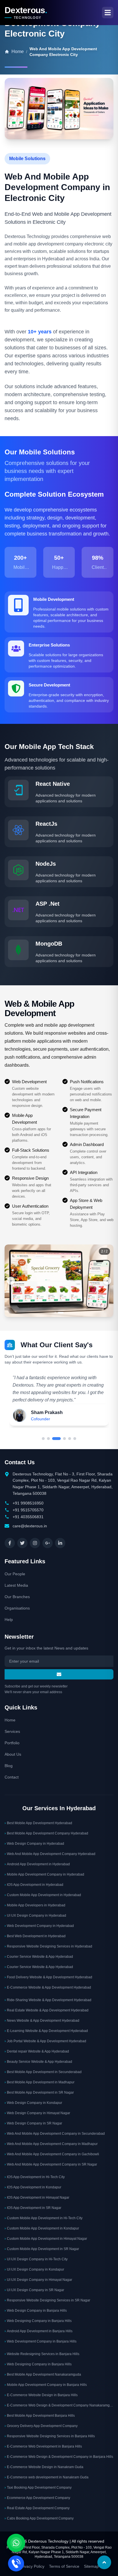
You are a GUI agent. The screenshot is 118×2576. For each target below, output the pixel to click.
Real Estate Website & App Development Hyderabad (47, 2010)
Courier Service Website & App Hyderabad (39, 1957)
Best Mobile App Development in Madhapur (40, 2082)
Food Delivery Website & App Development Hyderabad (48, 1977)
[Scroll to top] (104, 2562)
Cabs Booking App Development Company (39, 2518)
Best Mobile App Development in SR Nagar (39, 2092)
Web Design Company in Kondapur (33, 2103)
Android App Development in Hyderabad (37, 1864)
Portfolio (12, 1743)
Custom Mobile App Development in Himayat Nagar (46, 2239)
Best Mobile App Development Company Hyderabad (46, 1833)
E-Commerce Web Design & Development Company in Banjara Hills (59, 2457)
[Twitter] (22, 1543)
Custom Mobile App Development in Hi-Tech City (44, 2218)
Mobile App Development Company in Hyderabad (44, 1874)
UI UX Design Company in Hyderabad (35, 1916)
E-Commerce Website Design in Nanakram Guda (44, 2467)
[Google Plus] (48, 1543)
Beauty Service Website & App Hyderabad (38, 2062)
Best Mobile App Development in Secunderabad (43, 2072)
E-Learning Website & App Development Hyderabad (46, 2031)
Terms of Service (64, 2566)
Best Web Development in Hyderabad (35, 1936)
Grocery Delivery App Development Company (41, 2426)
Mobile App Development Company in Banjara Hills (46, 2385)
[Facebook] (10, 1543)
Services (12, 1731)
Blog (9, 1766)
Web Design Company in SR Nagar (33, 2123)
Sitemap (91, 2566)
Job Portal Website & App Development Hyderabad (45, 2041)
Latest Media (16, 1585)
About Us (13, 1754)
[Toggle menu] (108, 13)
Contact (12, 1777)
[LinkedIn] (60, 1543)
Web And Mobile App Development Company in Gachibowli (52, 2154)
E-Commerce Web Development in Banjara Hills (43, 2446)
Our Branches (17, 1597)
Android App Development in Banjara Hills (39, 2331)
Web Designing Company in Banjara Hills (38, 2321)
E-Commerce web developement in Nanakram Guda (47, 2477)
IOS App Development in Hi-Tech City (35, 2177)
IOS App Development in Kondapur (33, 2187)
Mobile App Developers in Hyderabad (35, 1905)
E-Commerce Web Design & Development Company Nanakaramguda (59, 2405)
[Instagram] (35, 1543)
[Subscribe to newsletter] (59, 1674)
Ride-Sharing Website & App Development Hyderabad (48, 2000)
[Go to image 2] (63, 1313)
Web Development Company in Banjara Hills (41, 2341)
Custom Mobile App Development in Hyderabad (43, 1895)
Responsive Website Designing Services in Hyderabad (48, 1946)
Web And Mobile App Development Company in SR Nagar (51, 2164)
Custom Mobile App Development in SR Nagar (42, 2249)
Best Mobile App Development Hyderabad (38, 1823)
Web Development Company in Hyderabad (39, 1926)
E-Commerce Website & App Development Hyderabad (48, 1987)
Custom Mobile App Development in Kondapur (42, 2228)
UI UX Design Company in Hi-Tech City (36, 2259)
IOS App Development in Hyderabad (34, 1885)
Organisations (17, 1608)
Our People (15, 1574)
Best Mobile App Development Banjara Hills (40, 2416)
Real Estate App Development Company (37, 2508)
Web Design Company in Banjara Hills (36, 2311)
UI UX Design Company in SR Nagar (34, 2290)
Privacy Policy (32, 2566)
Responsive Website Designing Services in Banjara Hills (50, 2436)
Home (10, 1720)
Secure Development (49, 685)
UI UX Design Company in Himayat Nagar (38, 2280)
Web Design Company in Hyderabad (34, 1844)
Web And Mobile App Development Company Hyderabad (50, 1854)
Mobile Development (54, 599)
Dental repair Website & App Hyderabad (37, 2051)
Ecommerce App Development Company (37, 2498)
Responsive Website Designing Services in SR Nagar (47, 2300)
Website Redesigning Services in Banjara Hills (42, 2354)
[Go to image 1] (57, 1313)
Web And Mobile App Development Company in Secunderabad (55, 2134)
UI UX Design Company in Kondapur (34, 2269)
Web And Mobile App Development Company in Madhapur (51, 2144)
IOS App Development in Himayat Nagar (37, 2198)
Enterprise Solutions (49, 645)
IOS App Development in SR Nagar (33, 2208)
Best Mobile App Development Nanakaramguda (43, 2374)
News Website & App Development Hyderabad (42, 2021)
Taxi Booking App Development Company (38, 2488)
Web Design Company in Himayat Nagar (37, 2113)
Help (9, 1620)
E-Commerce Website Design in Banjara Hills (41, 2395)
